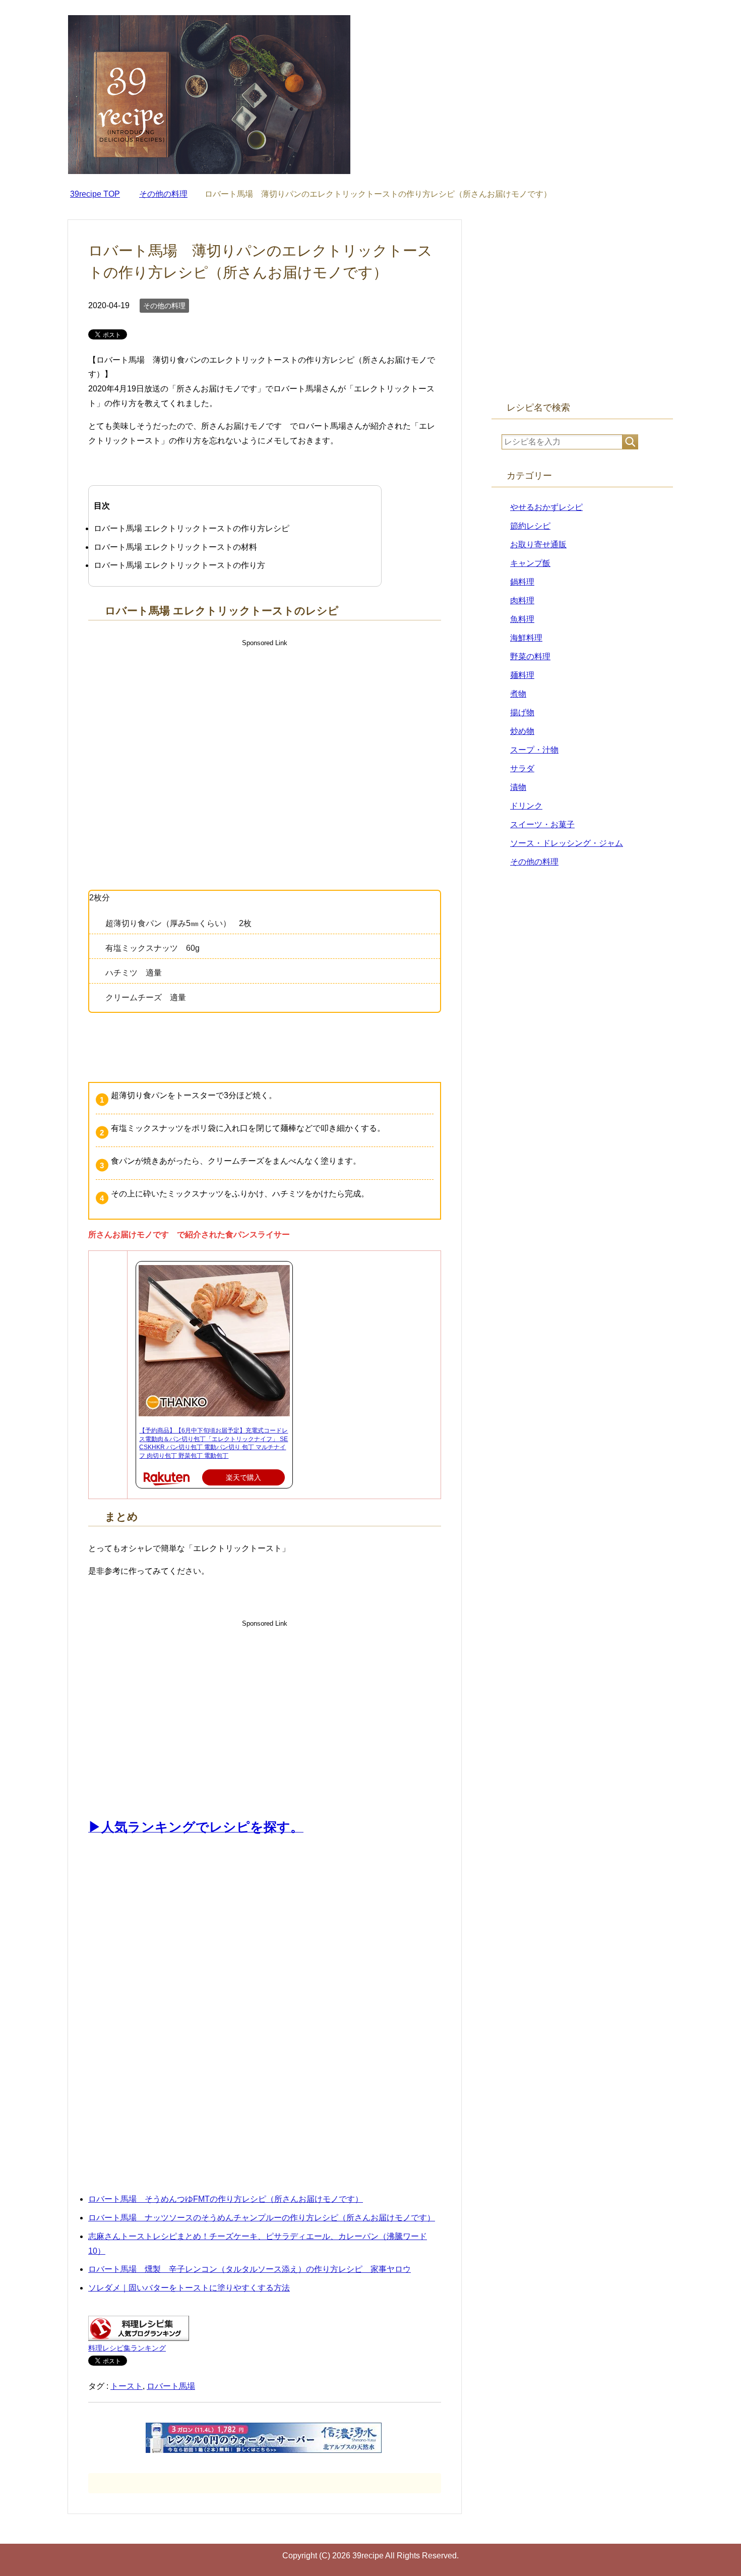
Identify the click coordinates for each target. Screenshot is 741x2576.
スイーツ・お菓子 (542, 824)
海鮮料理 (526, 638)
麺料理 (522, 675)
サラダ (522, 768)
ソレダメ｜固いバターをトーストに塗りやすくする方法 (189, 2288)
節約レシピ (530, 526)
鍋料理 (522, 582)
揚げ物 (522, 712)
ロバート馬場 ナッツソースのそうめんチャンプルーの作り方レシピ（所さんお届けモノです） (262, 2218)
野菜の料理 (530, 656)
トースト (127, 2386)
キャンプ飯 (530, 563)
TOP (95, 194)
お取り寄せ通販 (538, 545)
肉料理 (522, 600)
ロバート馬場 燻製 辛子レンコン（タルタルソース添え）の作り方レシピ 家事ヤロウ (250, 2269)
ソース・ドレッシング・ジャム (567, 843)
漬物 (518, 787)
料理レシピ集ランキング (127, 2348)
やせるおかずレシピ (546, 507)
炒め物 (522, 731)
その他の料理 (164, 306)
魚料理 (522, 619)
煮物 (518, 694)
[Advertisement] (265, 735)
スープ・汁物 (534, 750)
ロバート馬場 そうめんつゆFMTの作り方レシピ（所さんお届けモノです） (226, 2199)
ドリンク (526, 806)
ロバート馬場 (171, 2386)
